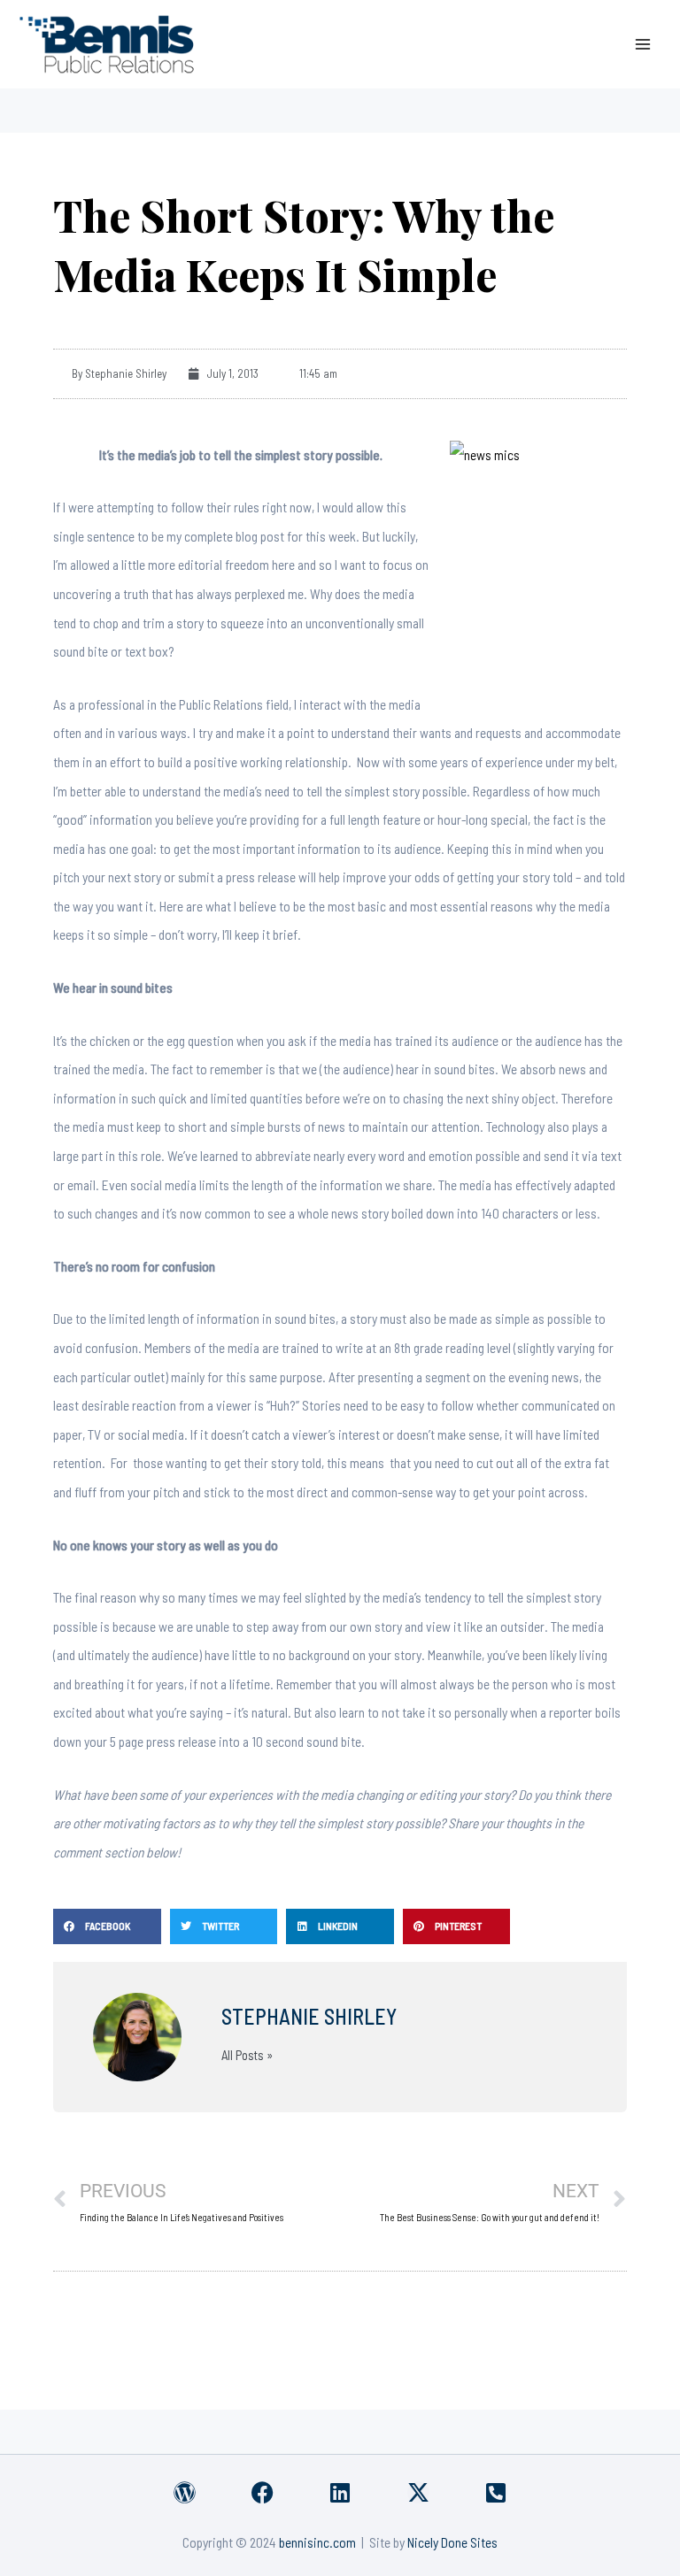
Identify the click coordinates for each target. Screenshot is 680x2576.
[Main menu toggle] (643, 44)
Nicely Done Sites (452, 2542)
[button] (107, 1926)
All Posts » (247, 2055)
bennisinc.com (317, 2542)
